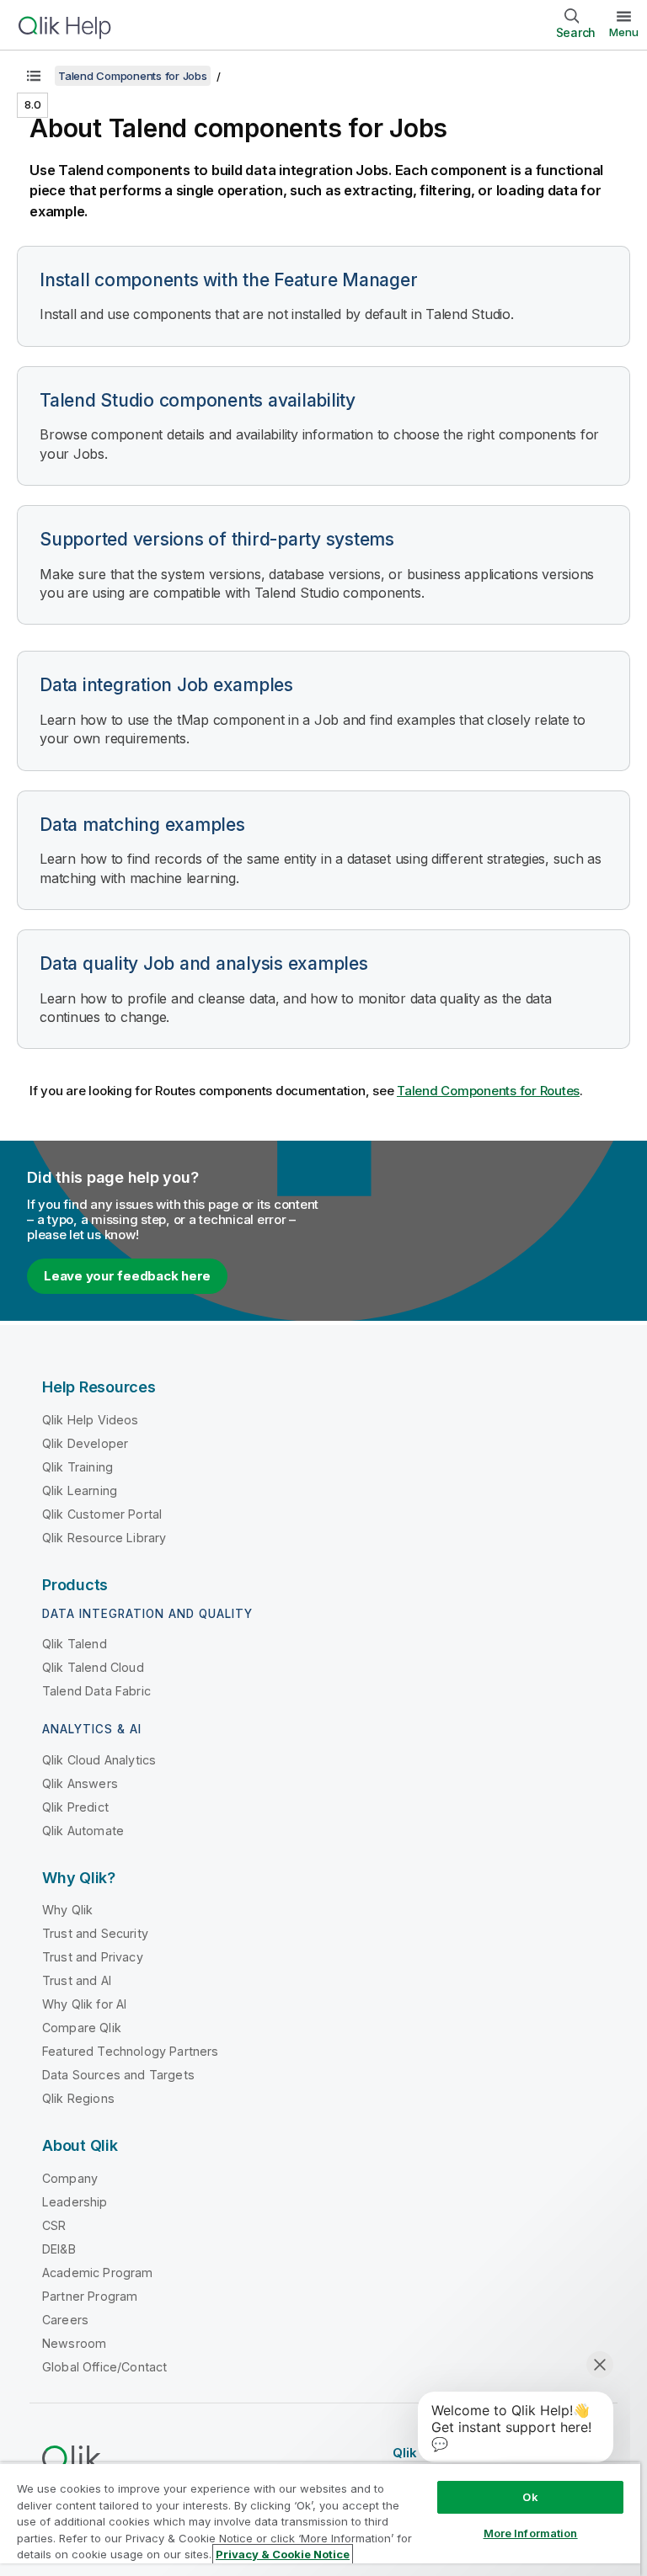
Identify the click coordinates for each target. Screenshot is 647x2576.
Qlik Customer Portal (102, 1514)
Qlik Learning (80, 1490)
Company (70, 2178)
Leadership (75, 2202)
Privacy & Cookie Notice (283, 2554)
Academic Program (98, 2273)
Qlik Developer (85, 1443)
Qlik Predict (75, 1807)
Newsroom (74, 2343)
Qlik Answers (80, 1783)
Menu (624, 32)
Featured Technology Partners (130, 2051)
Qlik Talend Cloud (93, 1667)
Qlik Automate (83, 1831)
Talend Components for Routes (488, 1091)
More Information (531, 2533)
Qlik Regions (78, 2098)
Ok (530, 2497)
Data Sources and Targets (118, 2075)
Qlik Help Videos (91, 1420)
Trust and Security (95, 1933)
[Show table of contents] (34, 76)
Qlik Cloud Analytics (99, 1760)
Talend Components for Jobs (133, 76)
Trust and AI (77, 1980)
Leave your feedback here (127, 1276)
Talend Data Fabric (96, 1691)
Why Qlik (67, 1910)
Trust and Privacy (93, 1957)
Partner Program (90, 2296)
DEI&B (59, 2249)
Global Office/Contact (104, 2367)
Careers (65, 2320)
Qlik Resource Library (104, 1538)
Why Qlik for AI (84, 2004)
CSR (54, 2225)
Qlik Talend (75, 1644)
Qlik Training (78, 1467)
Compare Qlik (82, 2028)
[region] (320, 2519)
